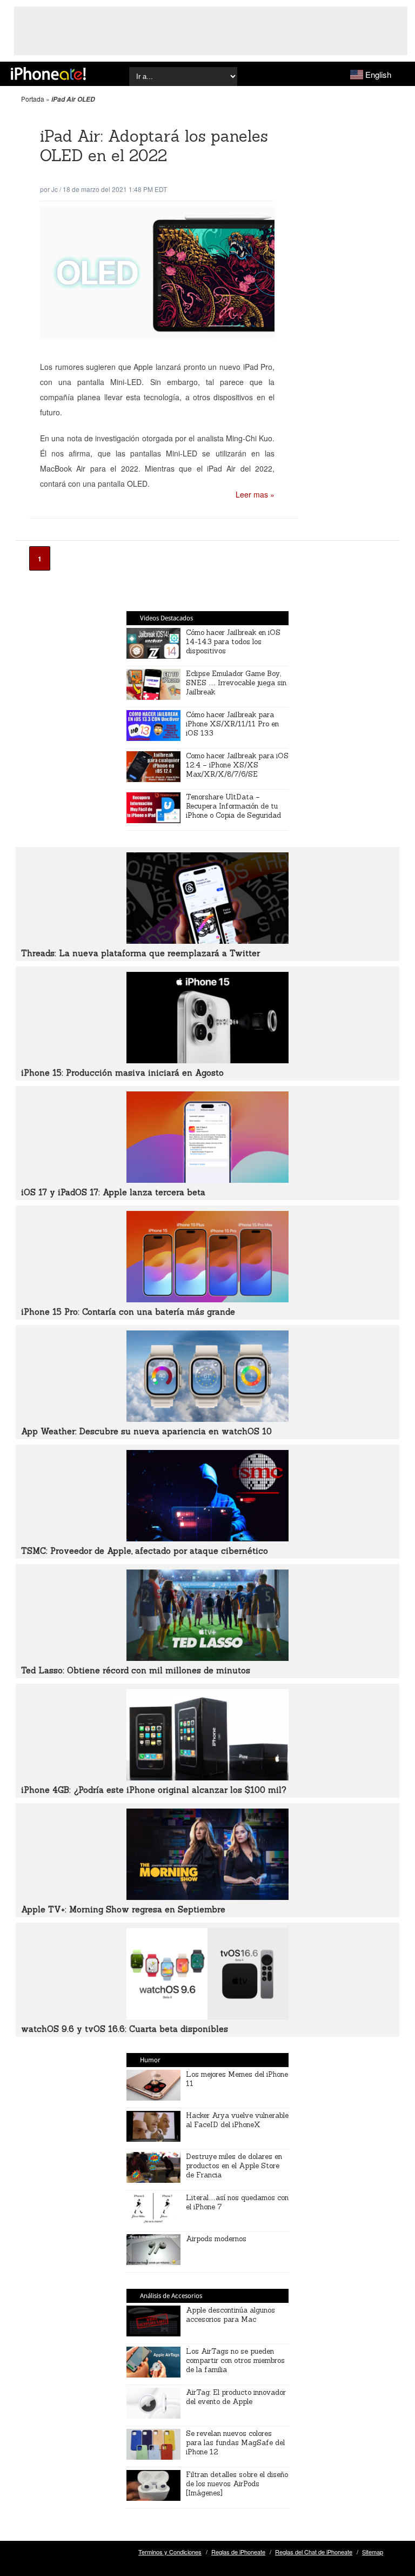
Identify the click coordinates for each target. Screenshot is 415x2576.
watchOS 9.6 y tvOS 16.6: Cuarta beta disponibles (125, 2029)
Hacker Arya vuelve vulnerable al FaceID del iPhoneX (237, 2120)
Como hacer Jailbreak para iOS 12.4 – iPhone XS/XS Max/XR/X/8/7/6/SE (237, 765)
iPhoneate (48, 74)
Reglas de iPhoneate (238, 2552)
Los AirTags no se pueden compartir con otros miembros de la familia (235, 2360)
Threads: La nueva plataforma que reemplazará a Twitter (140, 953)
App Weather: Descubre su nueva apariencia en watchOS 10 (146, 1431)
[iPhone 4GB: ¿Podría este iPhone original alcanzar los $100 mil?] (207, 1777)
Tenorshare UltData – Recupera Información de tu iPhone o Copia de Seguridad (233, 806)
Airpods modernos (216, 2239)
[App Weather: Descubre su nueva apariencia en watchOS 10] (207, 1419)
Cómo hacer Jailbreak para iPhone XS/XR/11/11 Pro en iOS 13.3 (232, 724)
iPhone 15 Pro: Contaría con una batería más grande (128, 1312)
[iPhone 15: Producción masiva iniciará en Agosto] (207, 1060)
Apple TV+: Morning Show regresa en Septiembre (123, 1909)
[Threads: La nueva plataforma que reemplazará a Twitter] (207, 941)
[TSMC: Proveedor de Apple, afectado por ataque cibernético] (207, 1538)
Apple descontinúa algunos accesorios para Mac (230, 2315)
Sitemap (373, 2552)
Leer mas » (255, 494)
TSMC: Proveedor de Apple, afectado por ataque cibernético (145, 1551)
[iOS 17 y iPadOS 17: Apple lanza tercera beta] (207, 1180)
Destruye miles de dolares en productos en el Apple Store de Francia (234, 2166)
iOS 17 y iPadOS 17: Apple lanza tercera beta (113, 1192)
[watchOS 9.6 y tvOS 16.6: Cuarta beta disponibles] (207, 2016)
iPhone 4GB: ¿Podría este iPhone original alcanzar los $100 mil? (154, 1790)
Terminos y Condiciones (170, 2552)
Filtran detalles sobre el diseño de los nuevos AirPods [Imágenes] (237, 2484)
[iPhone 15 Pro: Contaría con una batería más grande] (207, 1299)
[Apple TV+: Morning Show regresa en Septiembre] (207, 1897)
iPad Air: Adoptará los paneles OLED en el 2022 (154, 146)
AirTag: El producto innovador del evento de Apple (236, 2397)
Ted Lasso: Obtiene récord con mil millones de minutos (136, 1670)
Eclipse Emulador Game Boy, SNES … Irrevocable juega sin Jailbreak (236, 683)
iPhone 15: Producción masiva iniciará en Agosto (122, 1073)
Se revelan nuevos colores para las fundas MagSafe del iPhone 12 (235, 2443)
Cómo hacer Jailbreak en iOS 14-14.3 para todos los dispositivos (233, 642)
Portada (33, 99)
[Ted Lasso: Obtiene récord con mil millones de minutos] (207, 1658)
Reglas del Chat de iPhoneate (314, 2552)
